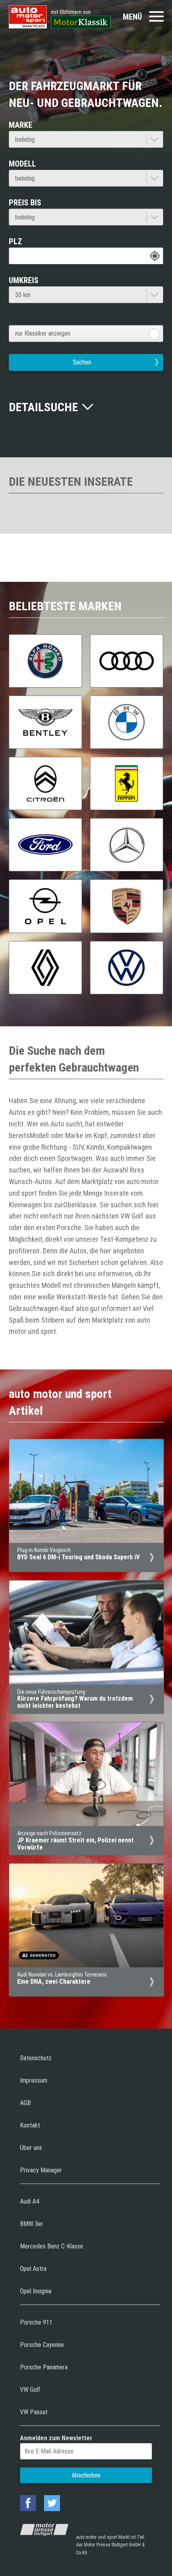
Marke (21, 125)
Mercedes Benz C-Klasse (52, 2246)
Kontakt (30, 2125)
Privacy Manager (41, 2170)
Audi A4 (30, 2201)
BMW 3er (32, 2224)
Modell (22, 164)
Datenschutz (36, 2058)
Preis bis (25, 203)
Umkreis (24, 280)
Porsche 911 (36, 2322)
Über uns (31, 2148)
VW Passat (34, 2412)
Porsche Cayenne (42, 2345)
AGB (25, 2103)
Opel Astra (33, 2269)
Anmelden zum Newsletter (56, 2438)
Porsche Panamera (44, 2367)
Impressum (34, 2080)
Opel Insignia (36, 2291)
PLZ (15, 241)
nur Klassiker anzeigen (43, 333)
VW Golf (30, 2390)
